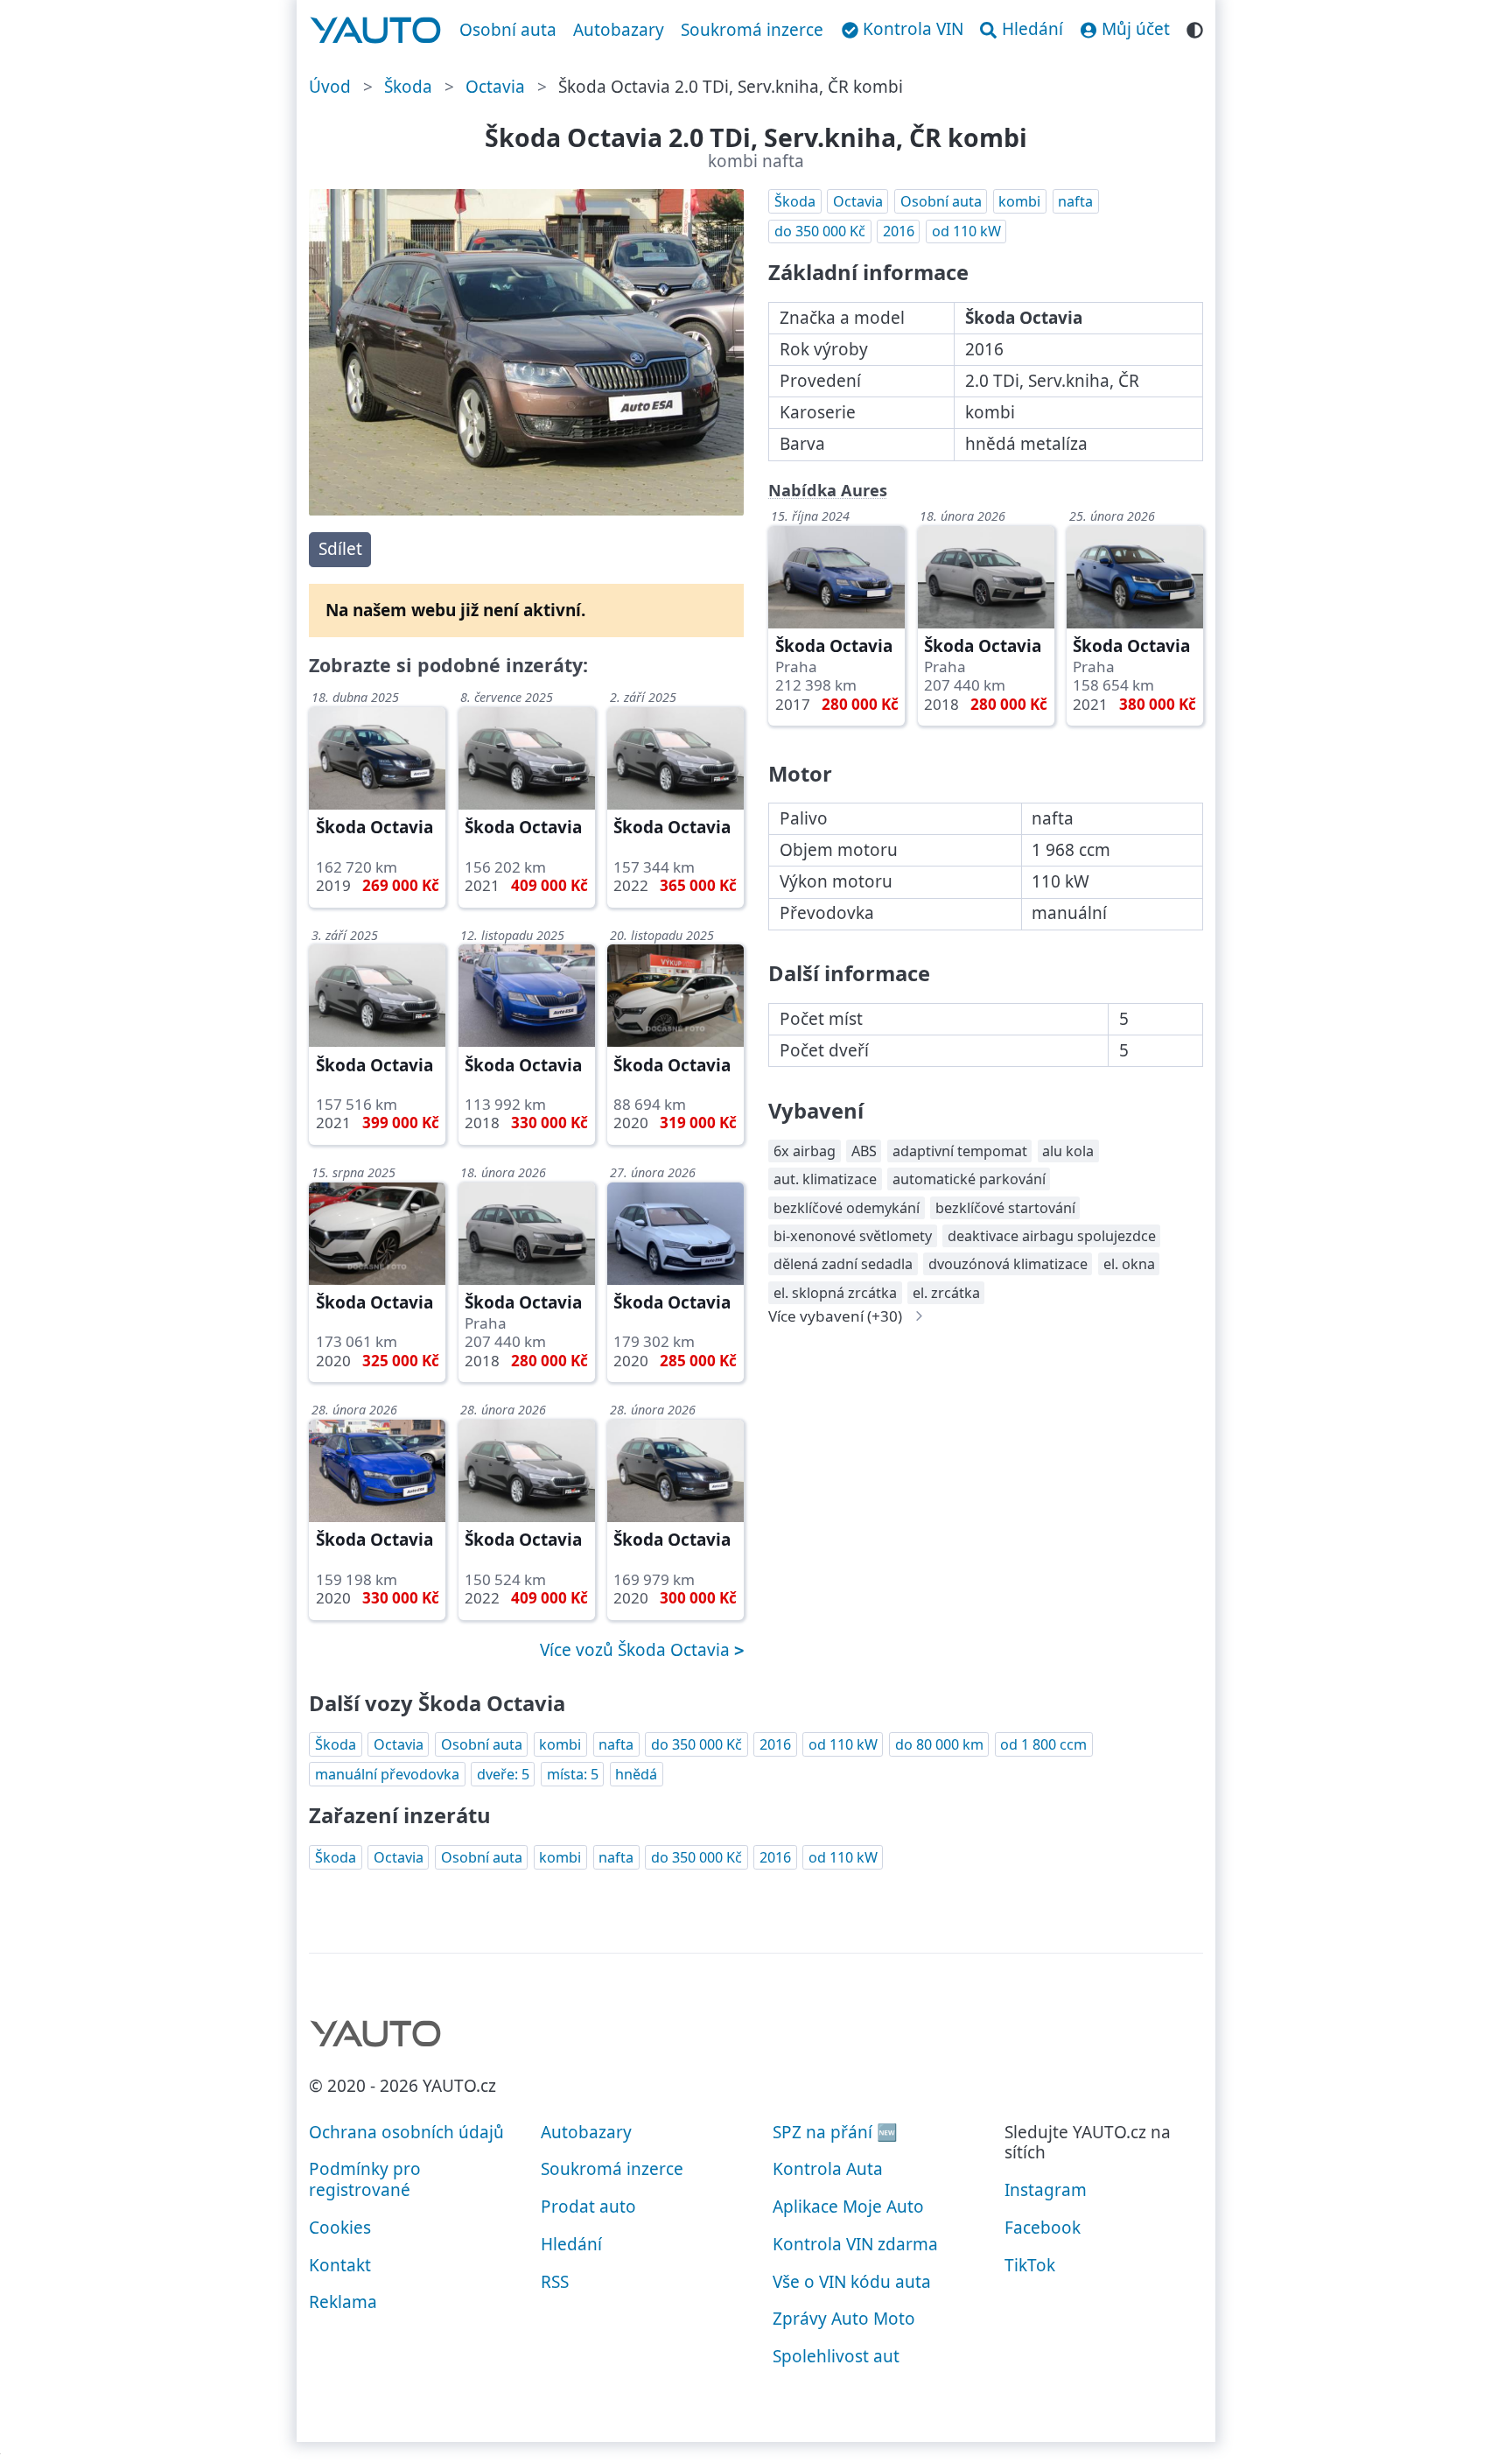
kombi (1019, 201)
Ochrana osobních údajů (406, 2132)
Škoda (408, 87)
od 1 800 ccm (1043, 1744)
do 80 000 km (939, 1744)
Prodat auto (588, 2207)
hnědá (636, 1774)
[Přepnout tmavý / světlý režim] (1195, 28)
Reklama (343, 2302)
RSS (555, 2282)
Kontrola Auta (828, 2169)
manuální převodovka (387, 1774)
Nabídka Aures (828, 490)
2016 (899, 231)
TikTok (1030, 2265)
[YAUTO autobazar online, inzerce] (376, 31)
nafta (1075, 201)
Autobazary (619, 30)
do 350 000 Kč (820, 231)
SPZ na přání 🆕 (835, 2132)
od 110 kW (966, 231)
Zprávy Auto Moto (844, 2319)
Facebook (1043, 2228)
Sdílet (340, 549)
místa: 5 (573, 1774)
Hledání (571, 2244)
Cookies (340, 2228)
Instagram (1046, 2190)
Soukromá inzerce (752, 30)
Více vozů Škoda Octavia (637, 1650)
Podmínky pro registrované (365, 2179)
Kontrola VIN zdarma (855, 2244)
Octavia (495, 87)
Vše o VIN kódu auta (852, 2282)
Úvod (330, 87)
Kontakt (340, 2265)
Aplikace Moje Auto (848, 2207)
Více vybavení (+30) (835, 1316)
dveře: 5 (503, 1774)
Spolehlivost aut (836, 2356)
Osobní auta (508, 30)
